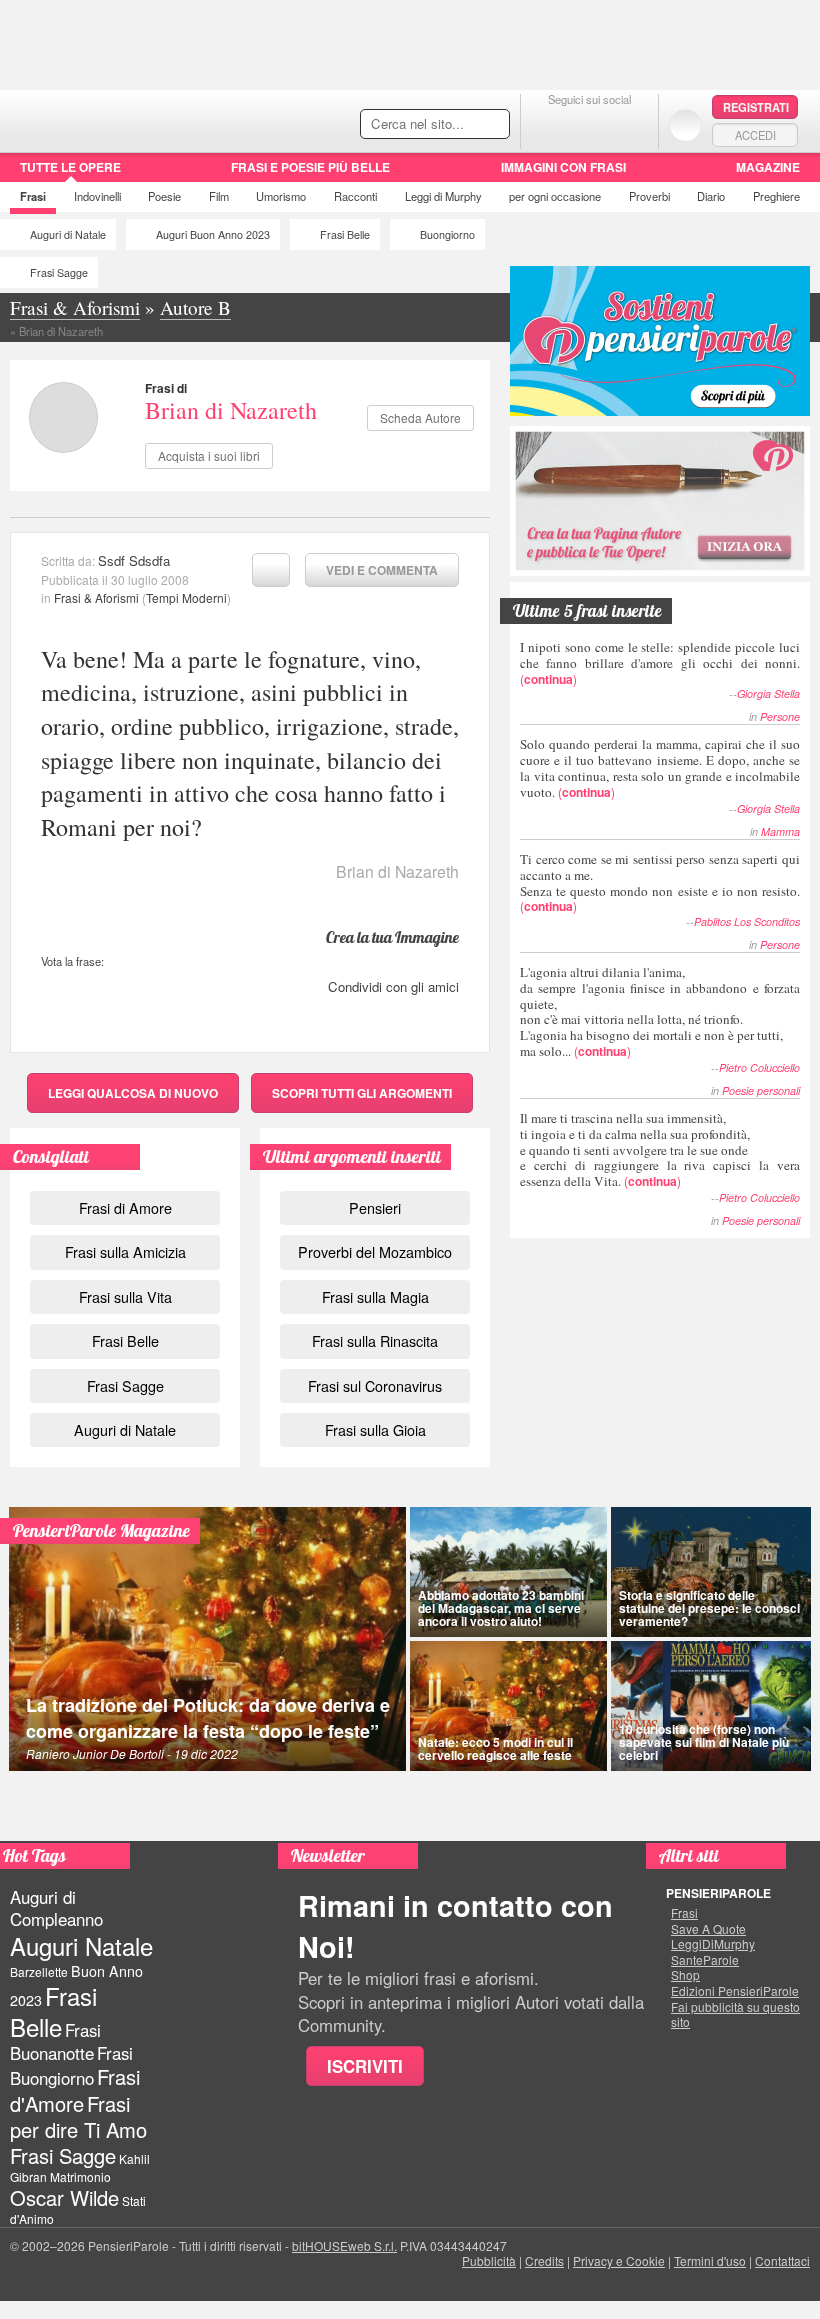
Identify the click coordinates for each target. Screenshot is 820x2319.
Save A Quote (708, 1929)
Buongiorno (447, 234)
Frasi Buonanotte (55, 2041)
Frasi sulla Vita (125, 1296)
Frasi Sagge (59, 272)
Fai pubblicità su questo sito (735, 2014)
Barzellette (39, 1971)
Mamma (780, 831)
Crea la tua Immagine (392, 937)
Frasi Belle (345, 234)
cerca (452, 125)
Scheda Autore (420, 417)
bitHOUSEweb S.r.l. (344, 2245)
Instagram (629, 124)
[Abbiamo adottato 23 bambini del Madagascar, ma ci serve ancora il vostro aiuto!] (508, 1572)
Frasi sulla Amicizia (125, 1251)
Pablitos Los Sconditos (747, 921)
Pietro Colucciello (759, 1067)
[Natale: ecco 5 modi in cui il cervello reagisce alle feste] (508, 1706)
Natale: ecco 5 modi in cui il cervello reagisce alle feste (495, 1748)
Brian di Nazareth (231, 410)
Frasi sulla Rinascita (375, 1340)
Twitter (589, 124)
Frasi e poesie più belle (310, 167)
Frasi (33, 196)
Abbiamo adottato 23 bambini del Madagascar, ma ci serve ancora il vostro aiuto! (501, 1608)
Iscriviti (365, 2066)
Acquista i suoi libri (209, 455)
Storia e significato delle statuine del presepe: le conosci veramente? (709, 1608)
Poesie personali (761, 1090)
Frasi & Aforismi (96, 597)
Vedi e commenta (382, 570)
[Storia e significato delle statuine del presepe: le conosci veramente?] (711, 1572)
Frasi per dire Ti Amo (78, 2116)
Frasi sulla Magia (375, 1296)
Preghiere (776, 196)
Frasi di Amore (125, 1207)
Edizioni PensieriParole (735, 1991)
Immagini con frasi (563, 167)
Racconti (355, 196)
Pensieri (375, 1207)
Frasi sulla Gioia (375, 1429)
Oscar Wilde (64, 2197)
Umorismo (281, 196)
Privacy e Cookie (619, 2260)
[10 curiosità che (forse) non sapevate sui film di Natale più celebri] (711, 1706)
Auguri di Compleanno (56, 1908)
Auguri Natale (81, 1945)
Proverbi (649, 196)
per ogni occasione (555, 196)
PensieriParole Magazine (101, 1530)
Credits (544, 2260)
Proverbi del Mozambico (375, 1251)
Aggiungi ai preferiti (271, 570)
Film (219, 196)
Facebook (549, 124)
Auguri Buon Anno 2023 (213, 234)
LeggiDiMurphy (713, 1944)
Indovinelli (97, 196)
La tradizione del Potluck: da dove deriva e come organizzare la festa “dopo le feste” (208, 1718)
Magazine (768, 167)
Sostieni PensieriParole (660, 341)
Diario (711, 196)
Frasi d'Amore (75, 2089)
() (660, 662)
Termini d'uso (710, 2260)
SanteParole (705, 1960)
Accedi (755, 135)
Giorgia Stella (768, 693)
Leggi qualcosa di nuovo (133, 1093)
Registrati (756, 107)
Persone (780, 716)
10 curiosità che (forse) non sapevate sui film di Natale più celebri (704, 1742)
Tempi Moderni (186, 597)
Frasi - (137, 118)
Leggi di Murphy (443, 196)
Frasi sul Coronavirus (375, 1385)
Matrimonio (80, 2176)
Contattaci (782, 2260)
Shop (685, 1975)
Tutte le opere (70, 167)
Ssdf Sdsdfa (134, 560)
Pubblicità (489, 2260)
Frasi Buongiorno (71, 2065)
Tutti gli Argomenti (362, 1093)
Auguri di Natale (68, 234)
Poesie (164, 196)
